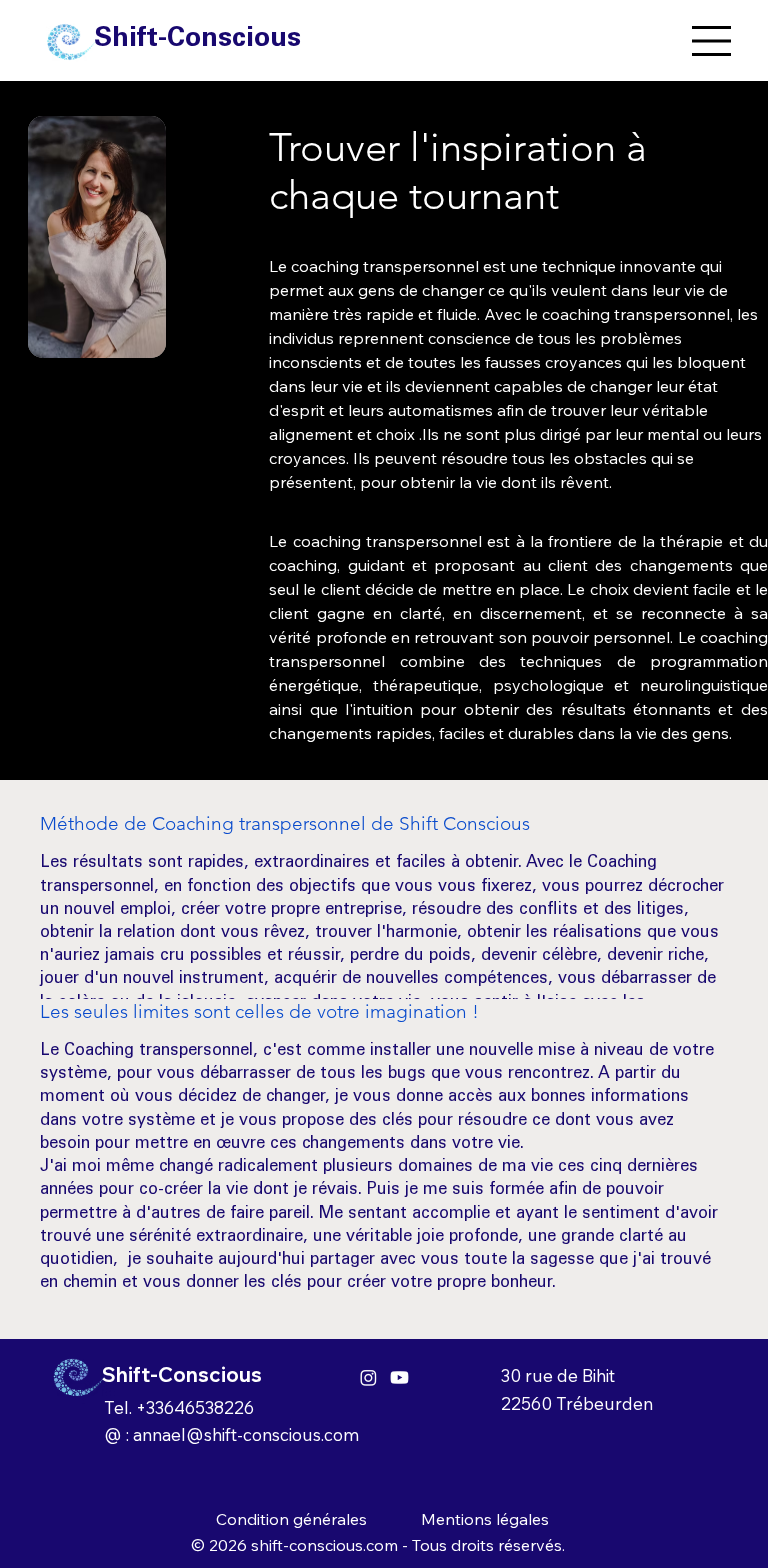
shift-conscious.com (324, 1545)
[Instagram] (368, 1377)
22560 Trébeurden (577, 1403)
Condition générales (291, 1519)
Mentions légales (485, 1519)
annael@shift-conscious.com (246, 1434)
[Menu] (712, 41)
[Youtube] (399, 1377)
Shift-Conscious (197, 39)
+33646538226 (195, 1407)
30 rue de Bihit (558, 1375)
